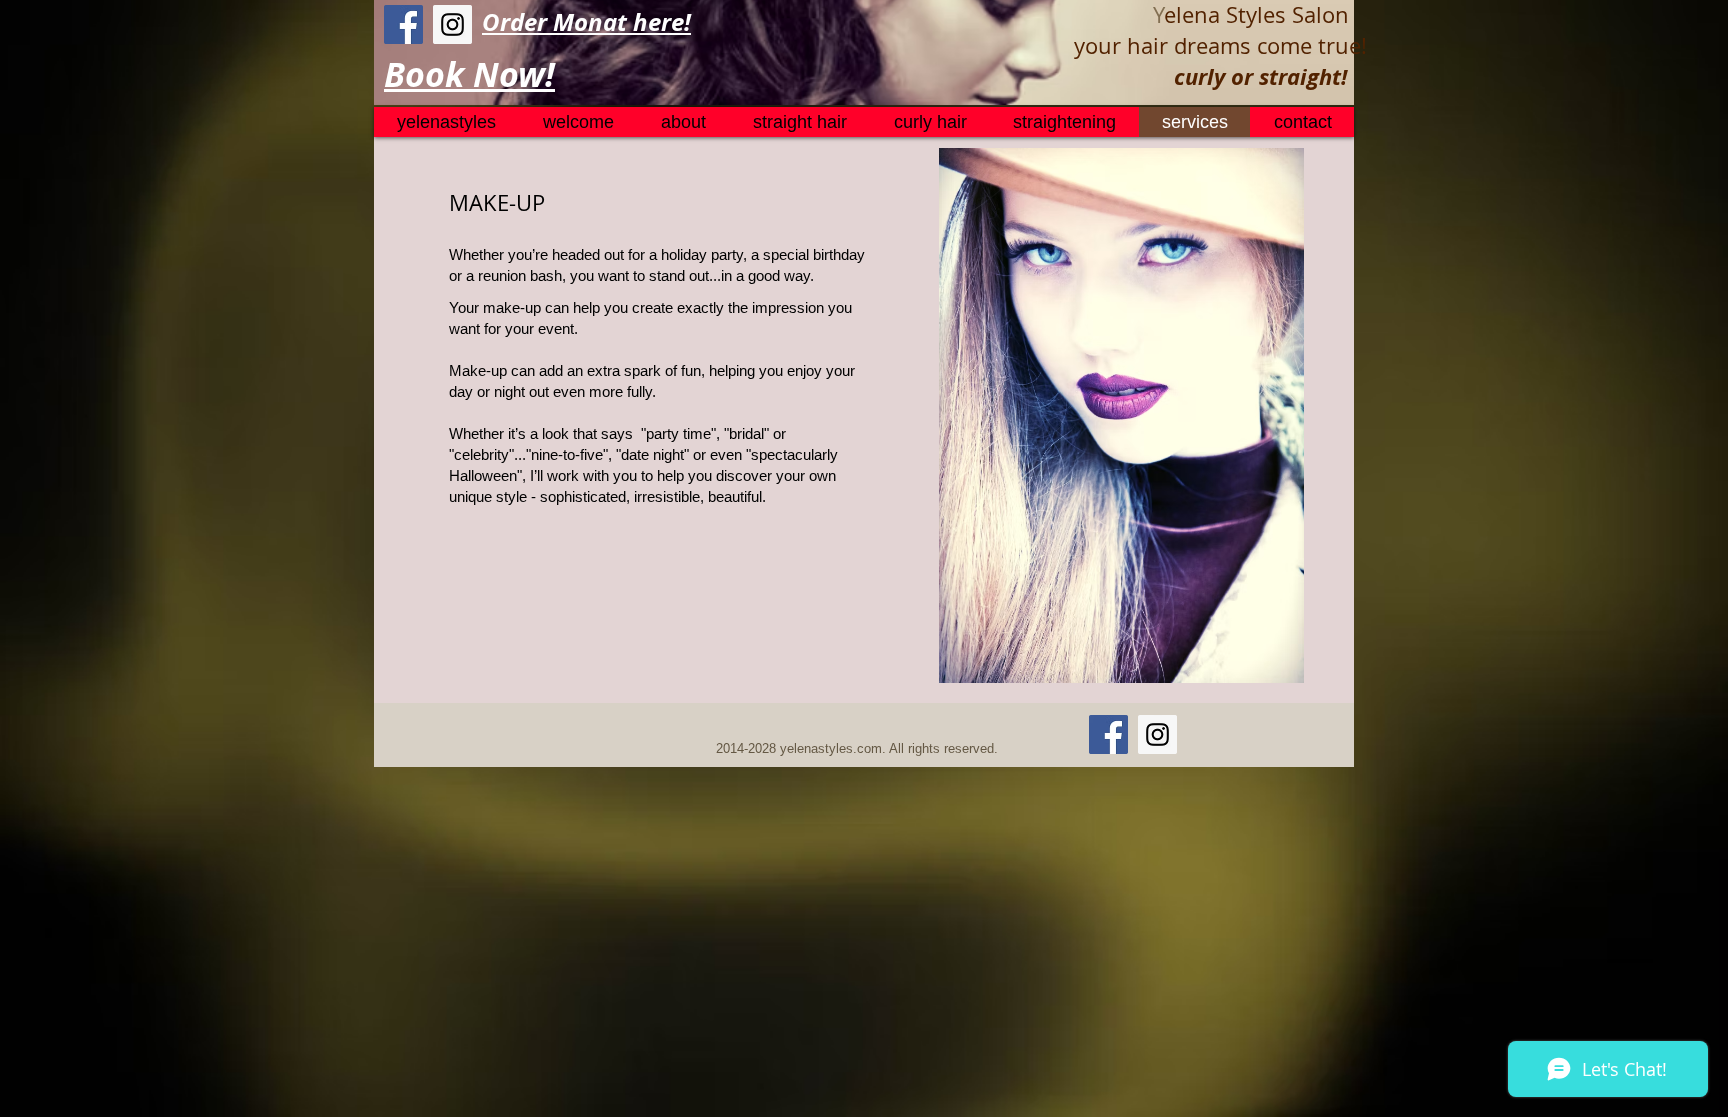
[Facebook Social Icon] (403, 24)
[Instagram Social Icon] (452, 24)
